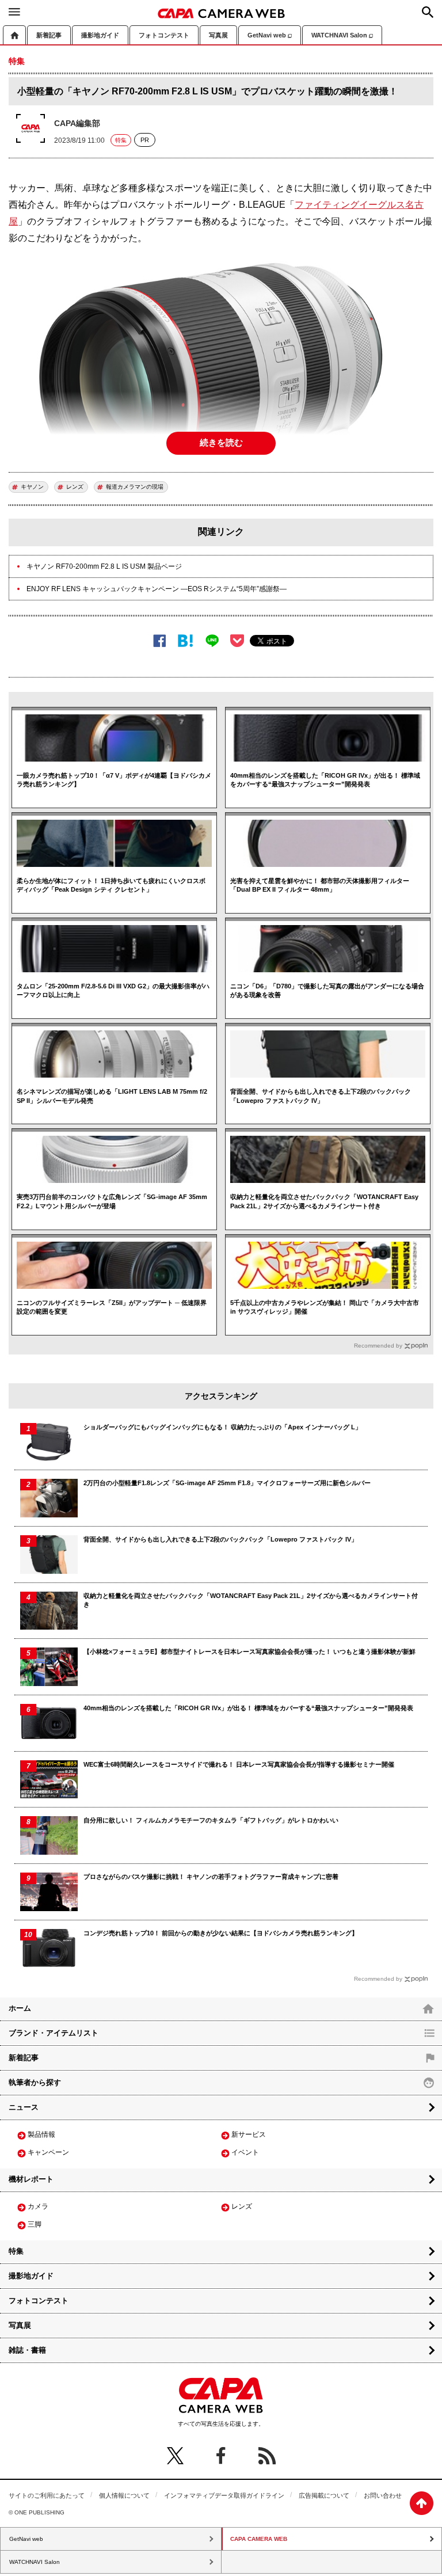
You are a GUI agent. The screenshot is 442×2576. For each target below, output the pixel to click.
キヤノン (32, 487)
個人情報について (124, 2495)
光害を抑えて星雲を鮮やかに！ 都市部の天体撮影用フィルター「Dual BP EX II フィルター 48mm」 (320, 885)
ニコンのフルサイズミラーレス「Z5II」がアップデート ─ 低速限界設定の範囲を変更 (112, 1307)
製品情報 (41, 2134)
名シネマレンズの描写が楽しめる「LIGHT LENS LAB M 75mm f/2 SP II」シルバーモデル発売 (112, 1096)
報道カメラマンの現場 (135, 487)
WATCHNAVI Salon (339, 35)
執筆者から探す (35, 2082)
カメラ (38, 2206)
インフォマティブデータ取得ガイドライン (224, 2495)
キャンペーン (48, 2152)
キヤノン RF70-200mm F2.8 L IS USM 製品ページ (104, 566)
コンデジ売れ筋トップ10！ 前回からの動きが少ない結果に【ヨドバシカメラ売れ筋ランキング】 (221, 1933)
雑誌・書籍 (27, 2350)
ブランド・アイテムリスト (54, 2033)
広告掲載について (324, 2495)
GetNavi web (267, 35)
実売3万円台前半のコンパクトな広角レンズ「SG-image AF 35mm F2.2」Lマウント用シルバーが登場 (112, 1201)
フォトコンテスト (164, 35)
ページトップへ (422, 2503)
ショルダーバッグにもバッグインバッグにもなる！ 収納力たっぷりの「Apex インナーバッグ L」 (222, 1427)
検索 (428, 12)
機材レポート (31, 2179)
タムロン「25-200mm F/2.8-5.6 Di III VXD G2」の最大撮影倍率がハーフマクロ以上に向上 (113, 990)
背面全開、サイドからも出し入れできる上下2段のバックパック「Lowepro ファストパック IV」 (321, 1096)
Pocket (237, 641)
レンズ (75, 487)
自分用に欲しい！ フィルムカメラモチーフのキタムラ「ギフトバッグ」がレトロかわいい (211, 1820)
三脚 (35, 2224)
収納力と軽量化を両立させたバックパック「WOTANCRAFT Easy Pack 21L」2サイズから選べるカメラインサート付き (324, 1201)
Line (212, 641)
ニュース (24, 2107)
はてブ (186, 641)
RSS (267, 2456)
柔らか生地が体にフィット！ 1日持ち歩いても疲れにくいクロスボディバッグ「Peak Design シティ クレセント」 (111, 885)
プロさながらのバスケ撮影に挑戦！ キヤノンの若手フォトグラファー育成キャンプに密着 (211, 1877)
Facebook (160, 641)
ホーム (14, 35)
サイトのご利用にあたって (47, 2495)
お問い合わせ (383, 2495)
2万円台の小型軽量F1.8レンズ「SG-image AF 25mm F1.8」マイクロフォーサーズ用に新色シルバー (227, 1483)
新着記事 (49, 35)
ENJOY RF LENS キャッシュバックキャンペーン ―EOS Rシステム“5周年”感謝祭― (157, 589)
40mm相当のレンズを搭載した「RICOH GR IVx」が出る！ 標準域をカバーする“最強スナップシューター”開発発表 (325, 780)
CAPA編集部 (77, 123)
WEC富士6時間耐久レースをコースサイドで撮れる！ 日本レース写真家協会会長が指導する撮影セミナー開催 (239, 1764)
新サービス (249, 2134)
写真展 (218, 35)
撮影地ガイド (100, 35)
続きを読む (221, 442)
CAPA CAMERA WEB (221, 13)
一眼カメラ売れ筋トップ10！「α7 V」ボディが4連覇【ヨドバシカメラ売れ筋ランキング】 (114, 780)
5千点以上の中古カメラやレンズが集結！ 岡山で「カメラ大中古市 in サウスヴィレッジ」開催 (325, 1307)
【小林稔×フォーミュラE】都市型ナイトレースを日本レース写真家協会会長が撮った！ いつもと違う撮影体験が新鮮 (249, 1652)
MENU (14, 12)
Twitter (175, 2456)
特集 (121, 140)
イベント (245, 2152)
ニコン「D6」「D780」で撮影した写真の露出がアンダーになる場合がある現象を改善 (327, 990)
